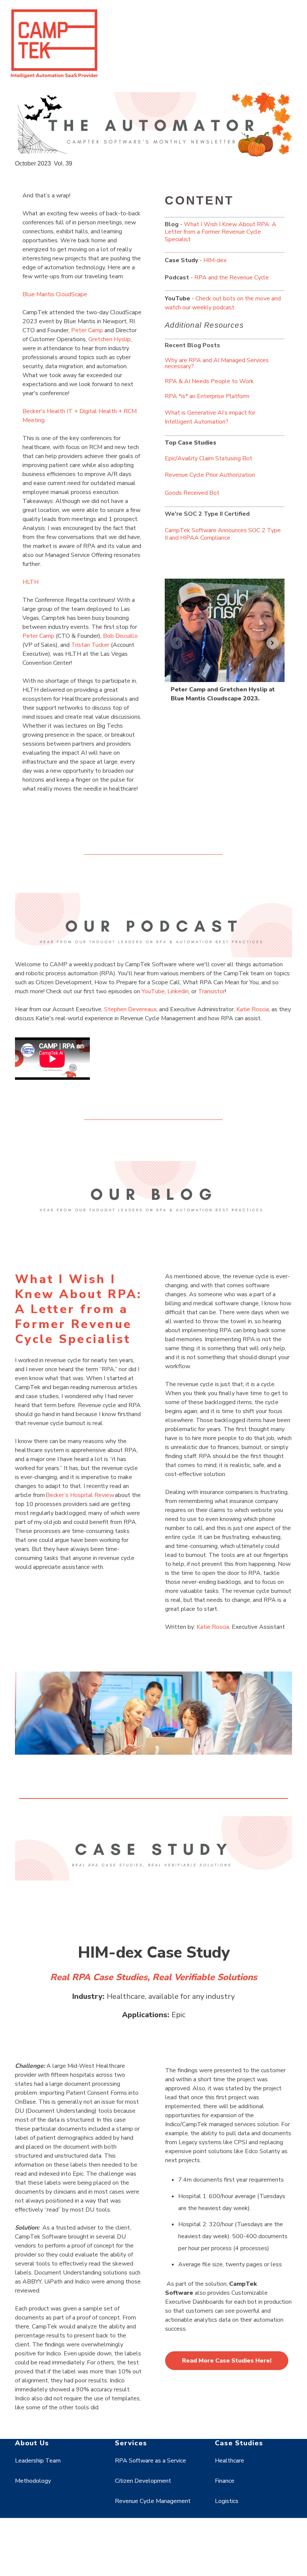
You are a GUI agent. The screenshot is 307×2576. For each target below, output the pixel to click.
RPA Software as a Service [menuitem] (151, 2461)
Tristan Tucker (91, 645)
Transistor (212, 991)
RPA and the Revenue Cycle (232, 278)
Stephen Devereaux (130, 1009)
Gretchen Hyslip (110, 339)
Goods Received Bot (192, 493)
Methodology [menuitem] (33, 2481)
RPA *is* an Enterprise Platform (207, 396)
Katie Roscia (253, 1009)
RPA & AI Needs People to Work (209, 381)
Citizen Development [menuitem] (143, 2481)
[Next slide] (273, 643)
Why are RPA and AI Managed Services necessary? (217, 363)
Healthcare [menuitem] (230, 2461)
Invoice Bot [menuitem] (130, 2554)
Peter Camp (87, 330)
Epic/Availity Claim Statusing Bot (209, 458)
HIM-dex (215, 260)
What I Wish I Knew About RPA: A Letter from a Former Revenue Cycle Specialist (221, 232)
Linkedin (178, 991)
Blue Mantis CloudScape (55, 294)
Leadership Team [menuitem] (38, 2461)
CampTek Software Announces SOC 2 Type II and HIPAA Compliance (223, 534)
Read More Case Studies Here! (227, 2361)
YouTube (153, 991)
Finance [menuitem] (225, 2481)
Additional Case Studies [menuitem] (247, 2522)
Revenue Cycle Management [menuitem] (153, 2501)
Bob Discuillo (120, 636)
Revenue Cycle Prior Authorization (210, 475)
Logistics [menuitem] (227, 2501)
